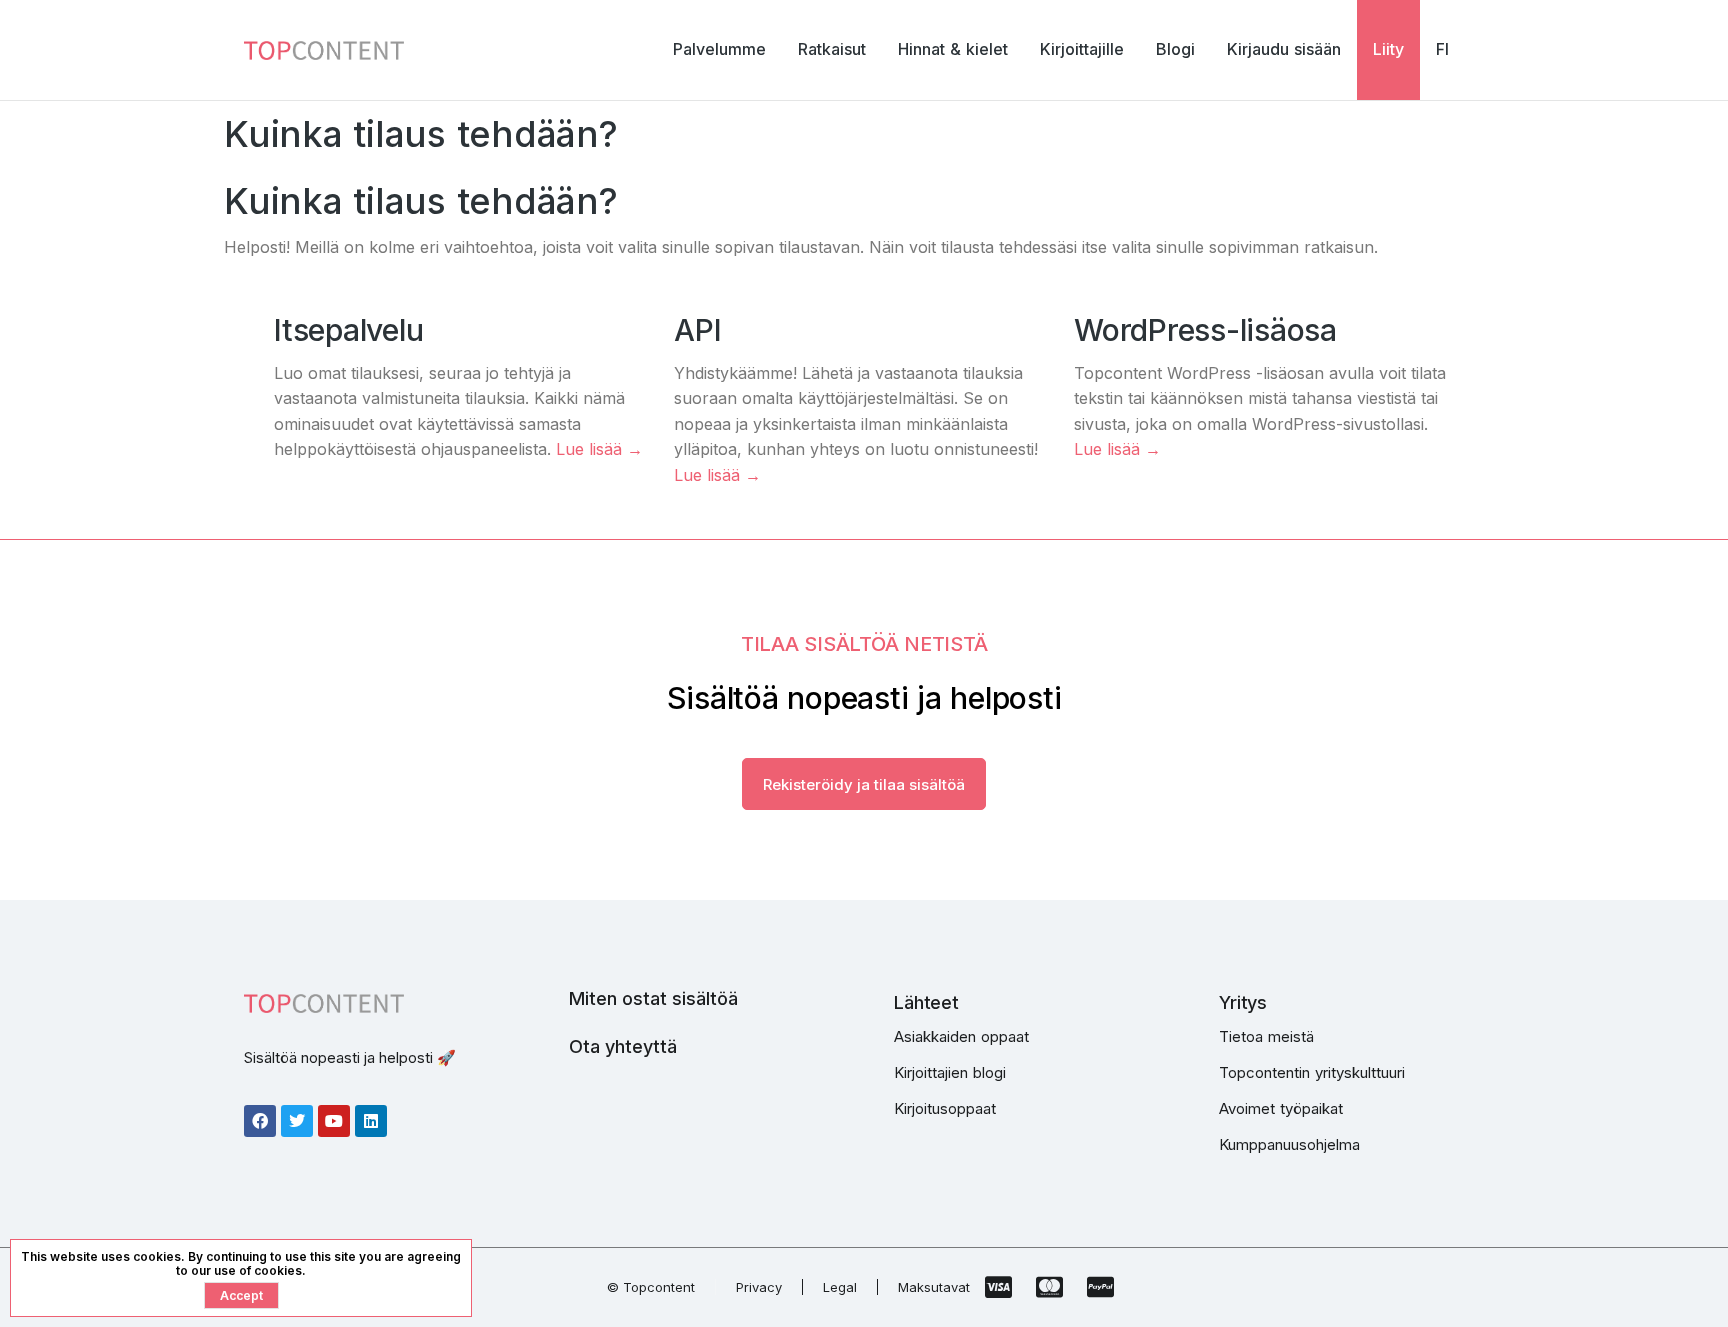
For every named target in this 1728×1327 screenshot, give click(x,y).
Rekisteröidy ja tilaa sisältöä (864, 784)
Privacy (759, 1287)
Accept (241, 1295)
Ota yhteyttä (623, 1046)
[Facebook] (260, 1121)
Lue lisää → (599, 449)
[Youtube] (334, 1121)
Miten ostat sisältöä (653, 998)
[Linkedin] (371, 1121)
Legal (840, 1287)
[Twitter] (297, 1121)
